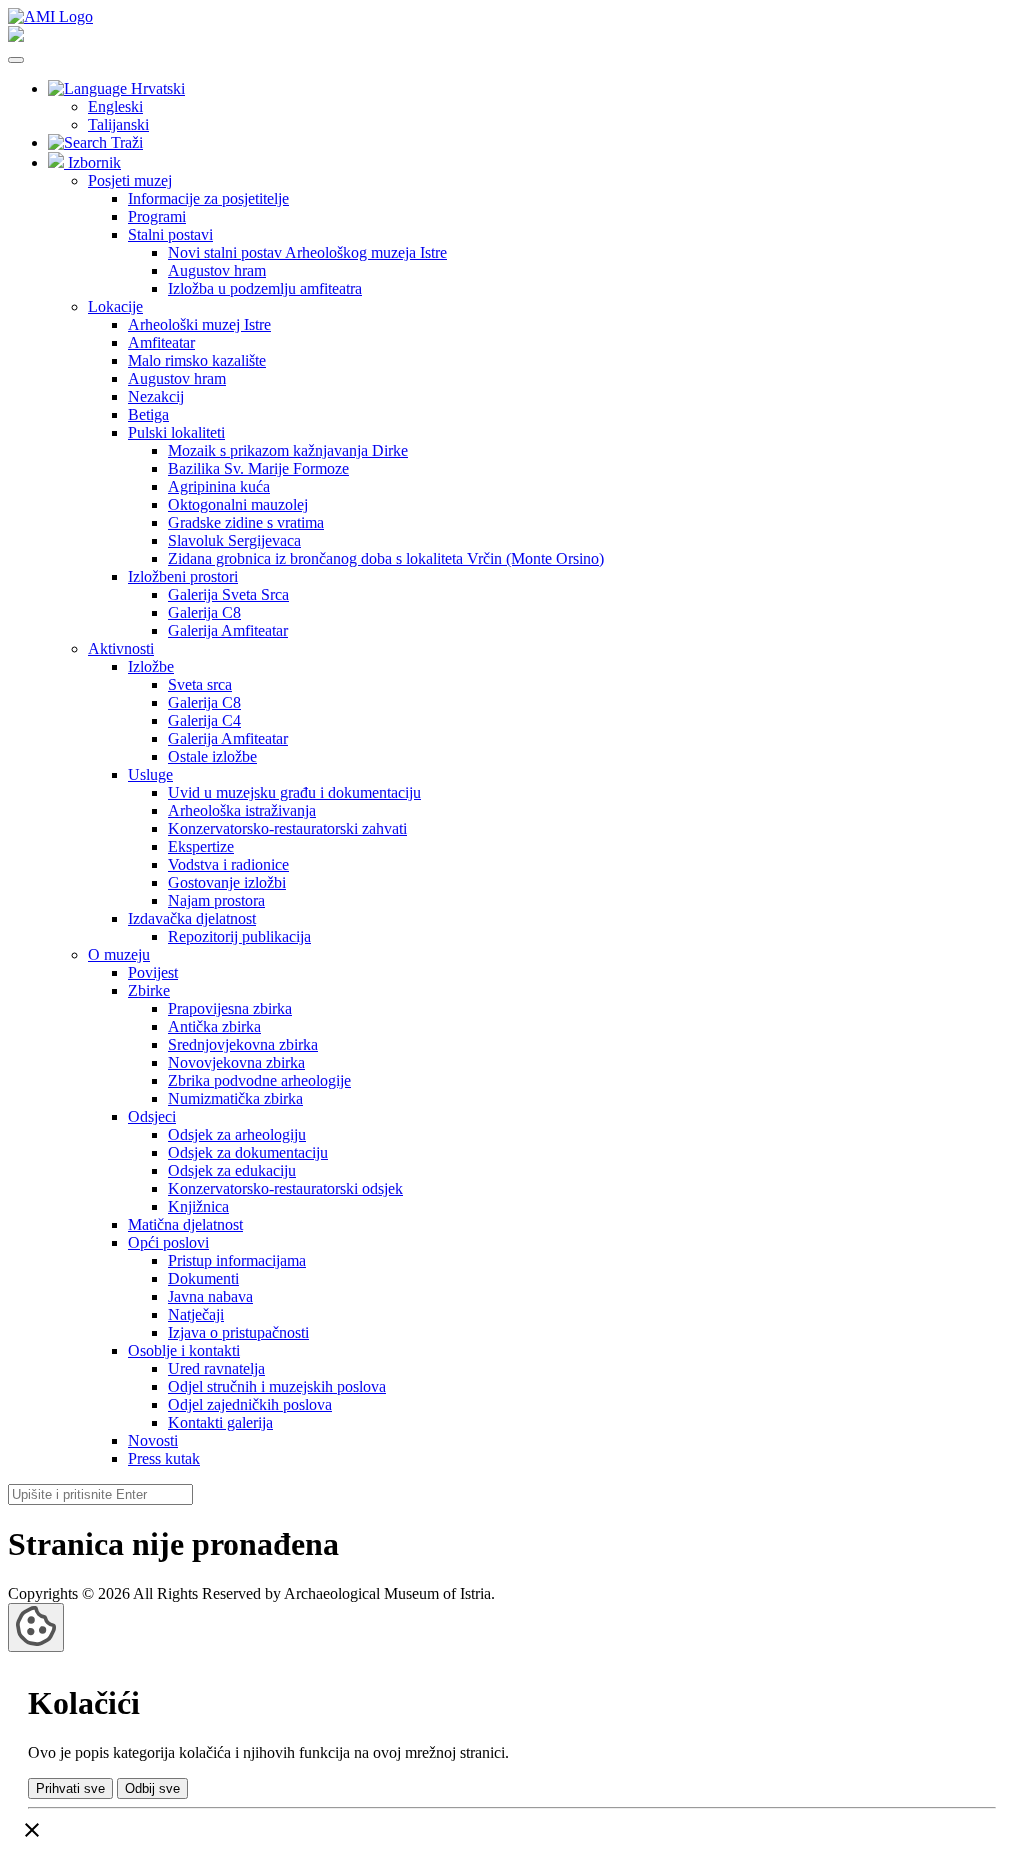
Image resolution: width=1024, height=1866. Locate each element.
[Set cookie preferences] (36, 1627)
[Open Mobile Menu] (16, 60)
